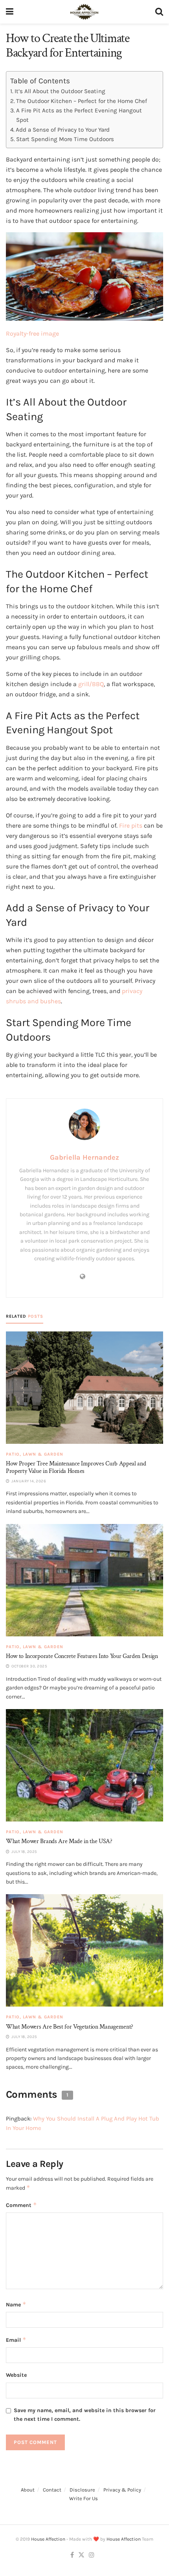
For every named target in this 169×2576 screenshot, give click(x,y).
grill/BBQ (91, 684)
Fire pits (131, 825)
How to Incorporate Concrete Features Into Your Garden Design (82, 1656)
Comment (21, 2205)
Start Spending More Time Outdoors (65, 139)
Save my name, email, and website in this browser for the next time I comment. (85, 2415)
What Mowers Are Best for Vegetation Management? (70, 2027)
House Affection (48, 2539)
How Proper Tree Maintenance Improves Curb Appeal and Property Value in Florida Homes (76, 1467)
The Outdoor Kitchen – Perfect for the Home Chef (82, 101)
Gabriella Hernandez (84, 1157)
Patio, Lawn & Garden (35, 1454)
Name (16, 2304)
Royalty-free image (32, 333)
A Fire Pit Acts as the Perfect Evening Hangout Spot (79, 115)
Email (16, 2340)
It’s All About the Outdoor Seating (60, 91)
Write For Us (84, 2498)
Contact (52, 2490)
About (28, 2490)
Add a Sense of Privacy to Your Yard (63, 130)
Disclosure (82, 2490)
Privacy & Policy (122, 2490)
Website (16, 2375)
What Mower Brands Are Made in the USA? (59, 1841)
